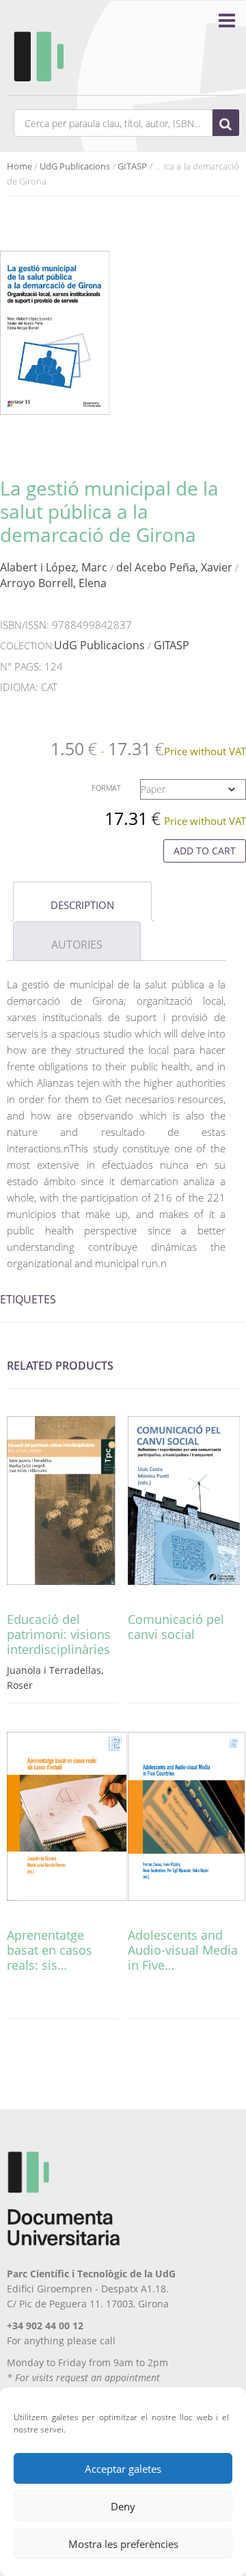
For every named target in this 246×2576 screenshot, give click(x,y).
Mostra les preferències (123, 2544)
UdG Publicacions (75, 166)
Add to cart (205, 851)
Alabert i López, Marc (54, 567)
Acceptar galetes (123, 2469)
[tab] (82, 901)
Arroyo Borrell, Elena (53, 583)
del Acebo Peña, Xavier (174, 567)
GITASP (132, 166)
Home (19, 166)
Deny (123, 2506)
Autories (77, 945)
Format (106, 788)
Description (82, 905)
